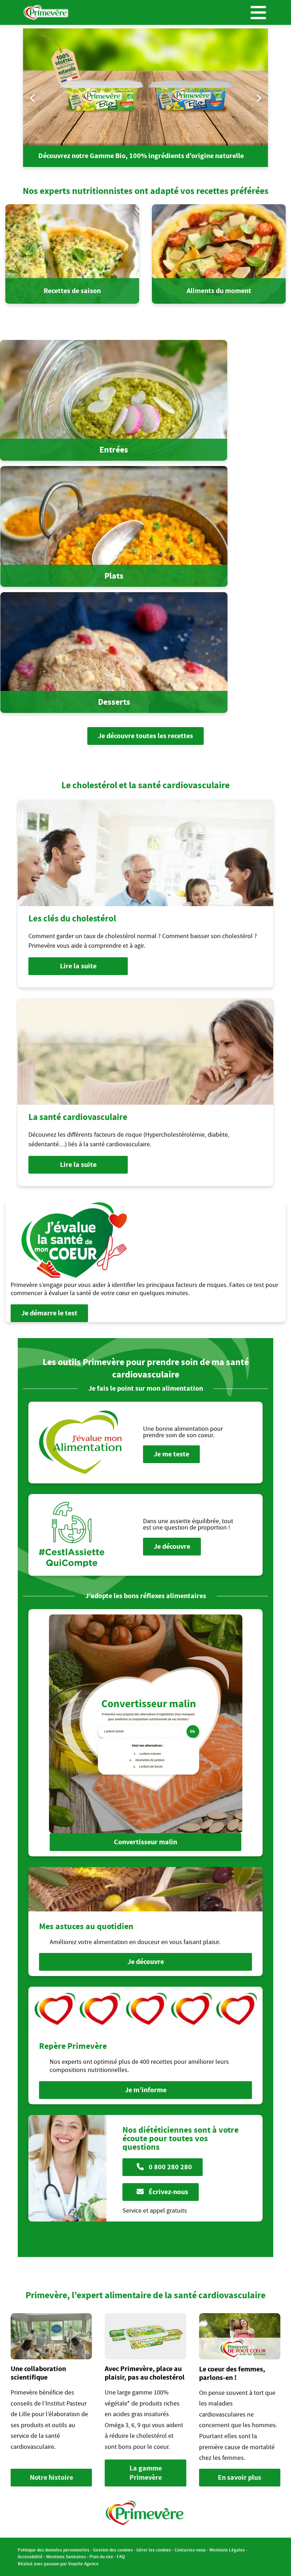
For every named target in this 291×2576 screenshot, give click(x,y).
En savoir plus (240, 2477)
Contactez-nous (190, 2550)
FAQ (121, 2557)
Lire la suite (78, 966)
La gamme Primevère (146, 2473)
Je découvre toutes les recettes (145, 736)
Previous (33, 98)
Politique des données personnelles (54, 2550)
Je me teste (171, 1454)
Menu (258, 12)
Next (258, 98)
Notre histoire (51, 2477)
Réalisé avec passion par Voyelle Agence (58, 2564)
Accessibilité (30, 2557)
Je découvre (172, 1546)
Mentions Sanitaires (66, 2557)
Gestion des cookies (113, 2550)
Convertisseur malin (145, 1842)
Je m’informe (146, 2090)
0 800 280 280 (170, 2167)
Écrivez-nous (168, 2192)
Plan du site (101, 2557)
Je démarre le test (49, 1313)
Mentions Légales (227, 2550)
